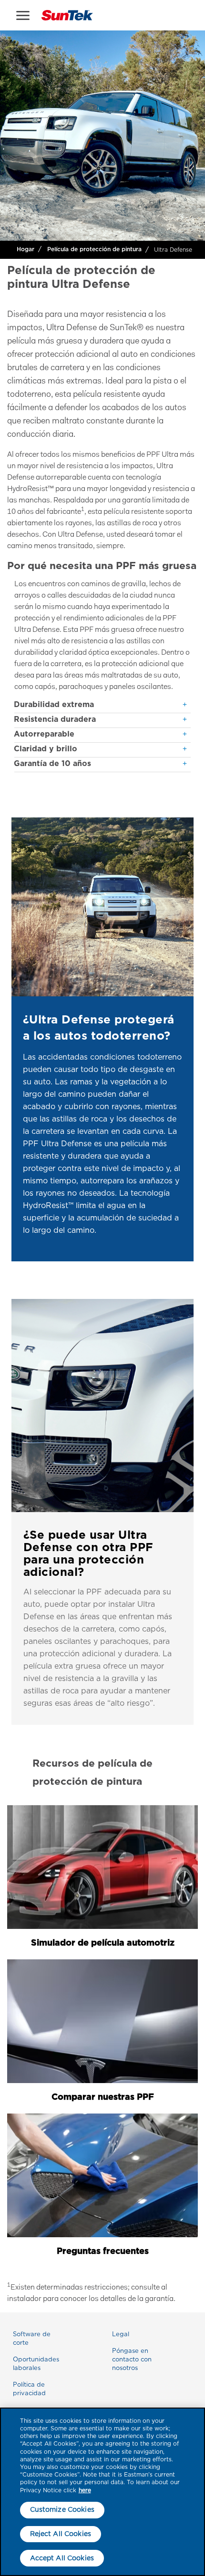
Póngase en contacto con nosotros (132, 2359)
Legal (121, 2334)
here (85, 2490)
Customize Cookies (62, 2509)
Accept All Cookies (62, 2558)
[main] (102, 2492)
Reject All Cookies (61, 2534)
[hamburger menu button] (23, 15)
